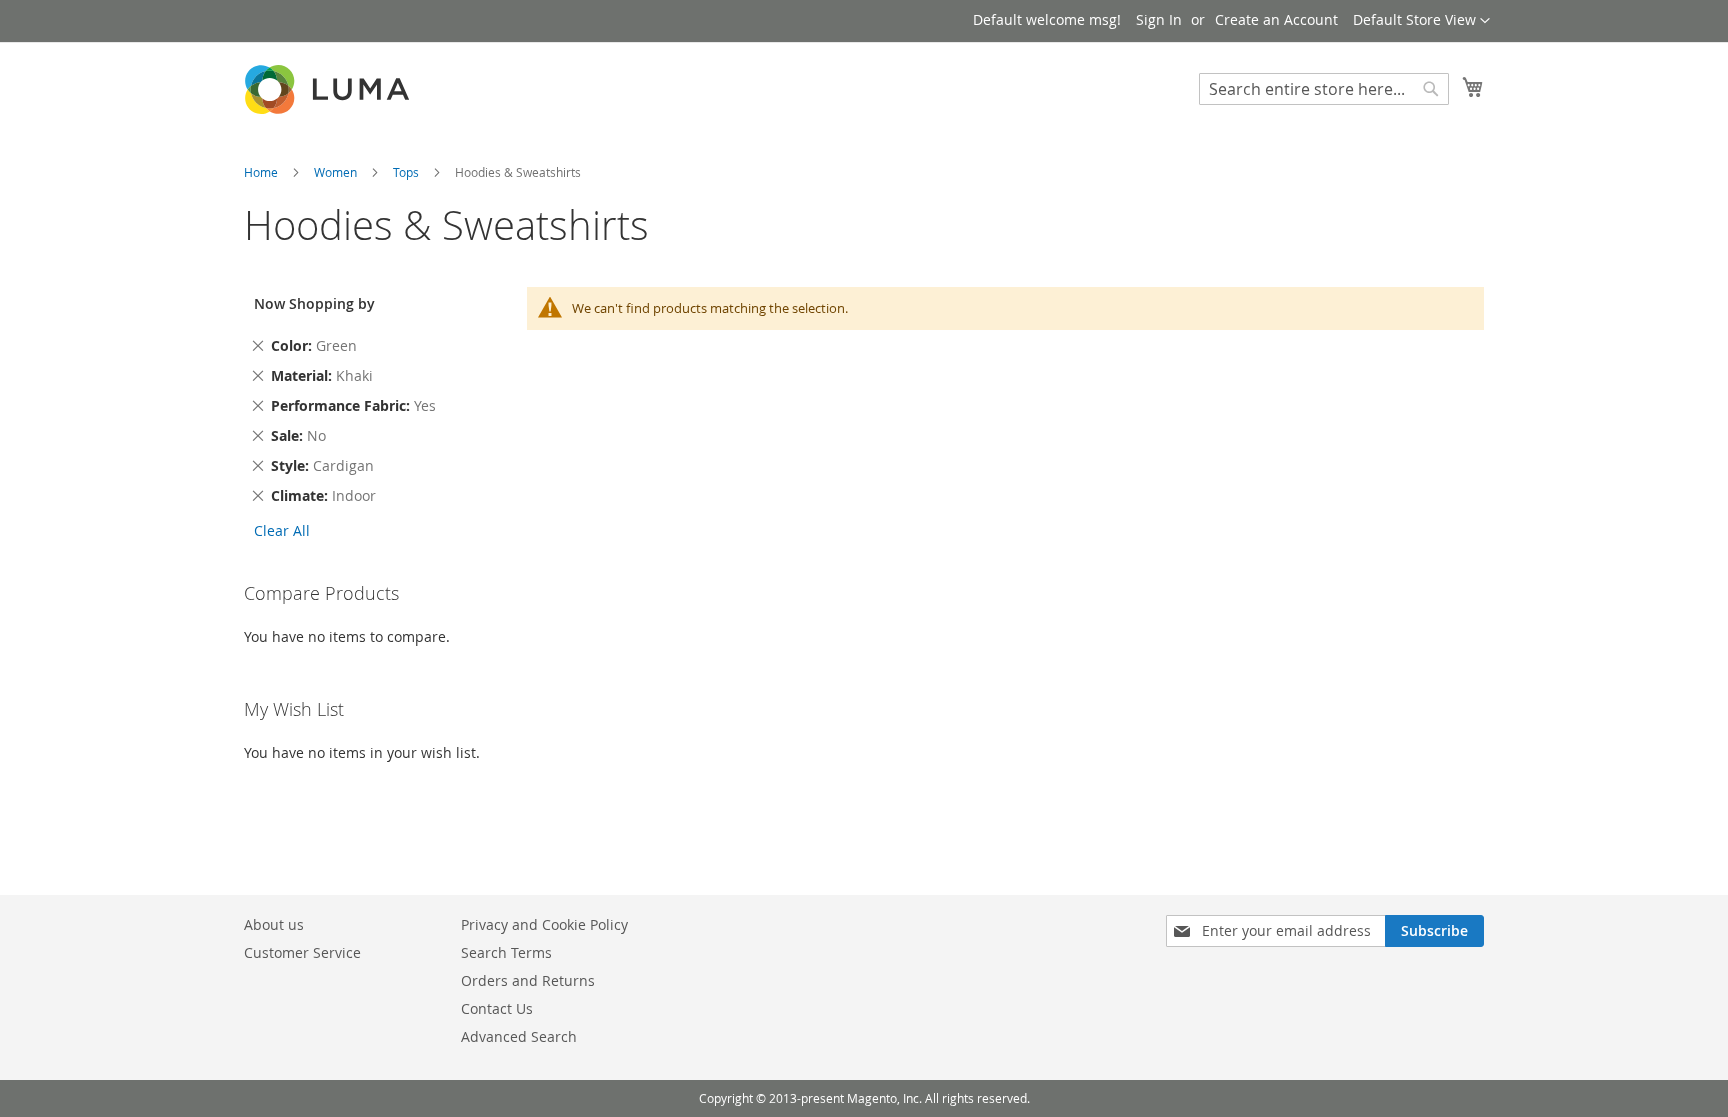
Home (262, 172)
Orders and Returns (528, 980)
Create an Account (1276, 19)
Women (337, 172)
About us (274, 924)
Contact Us (497, 1008)
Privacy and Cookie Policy (544, 924)
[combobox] (1324, 89)
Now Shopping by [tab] (314, 303)
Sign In (1159, 19)
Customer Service (302, 952)
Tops (407, 172)
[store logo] (329, 89)
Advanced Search (519, 1036)
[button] (1421, 21)
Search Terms (506, 952)
